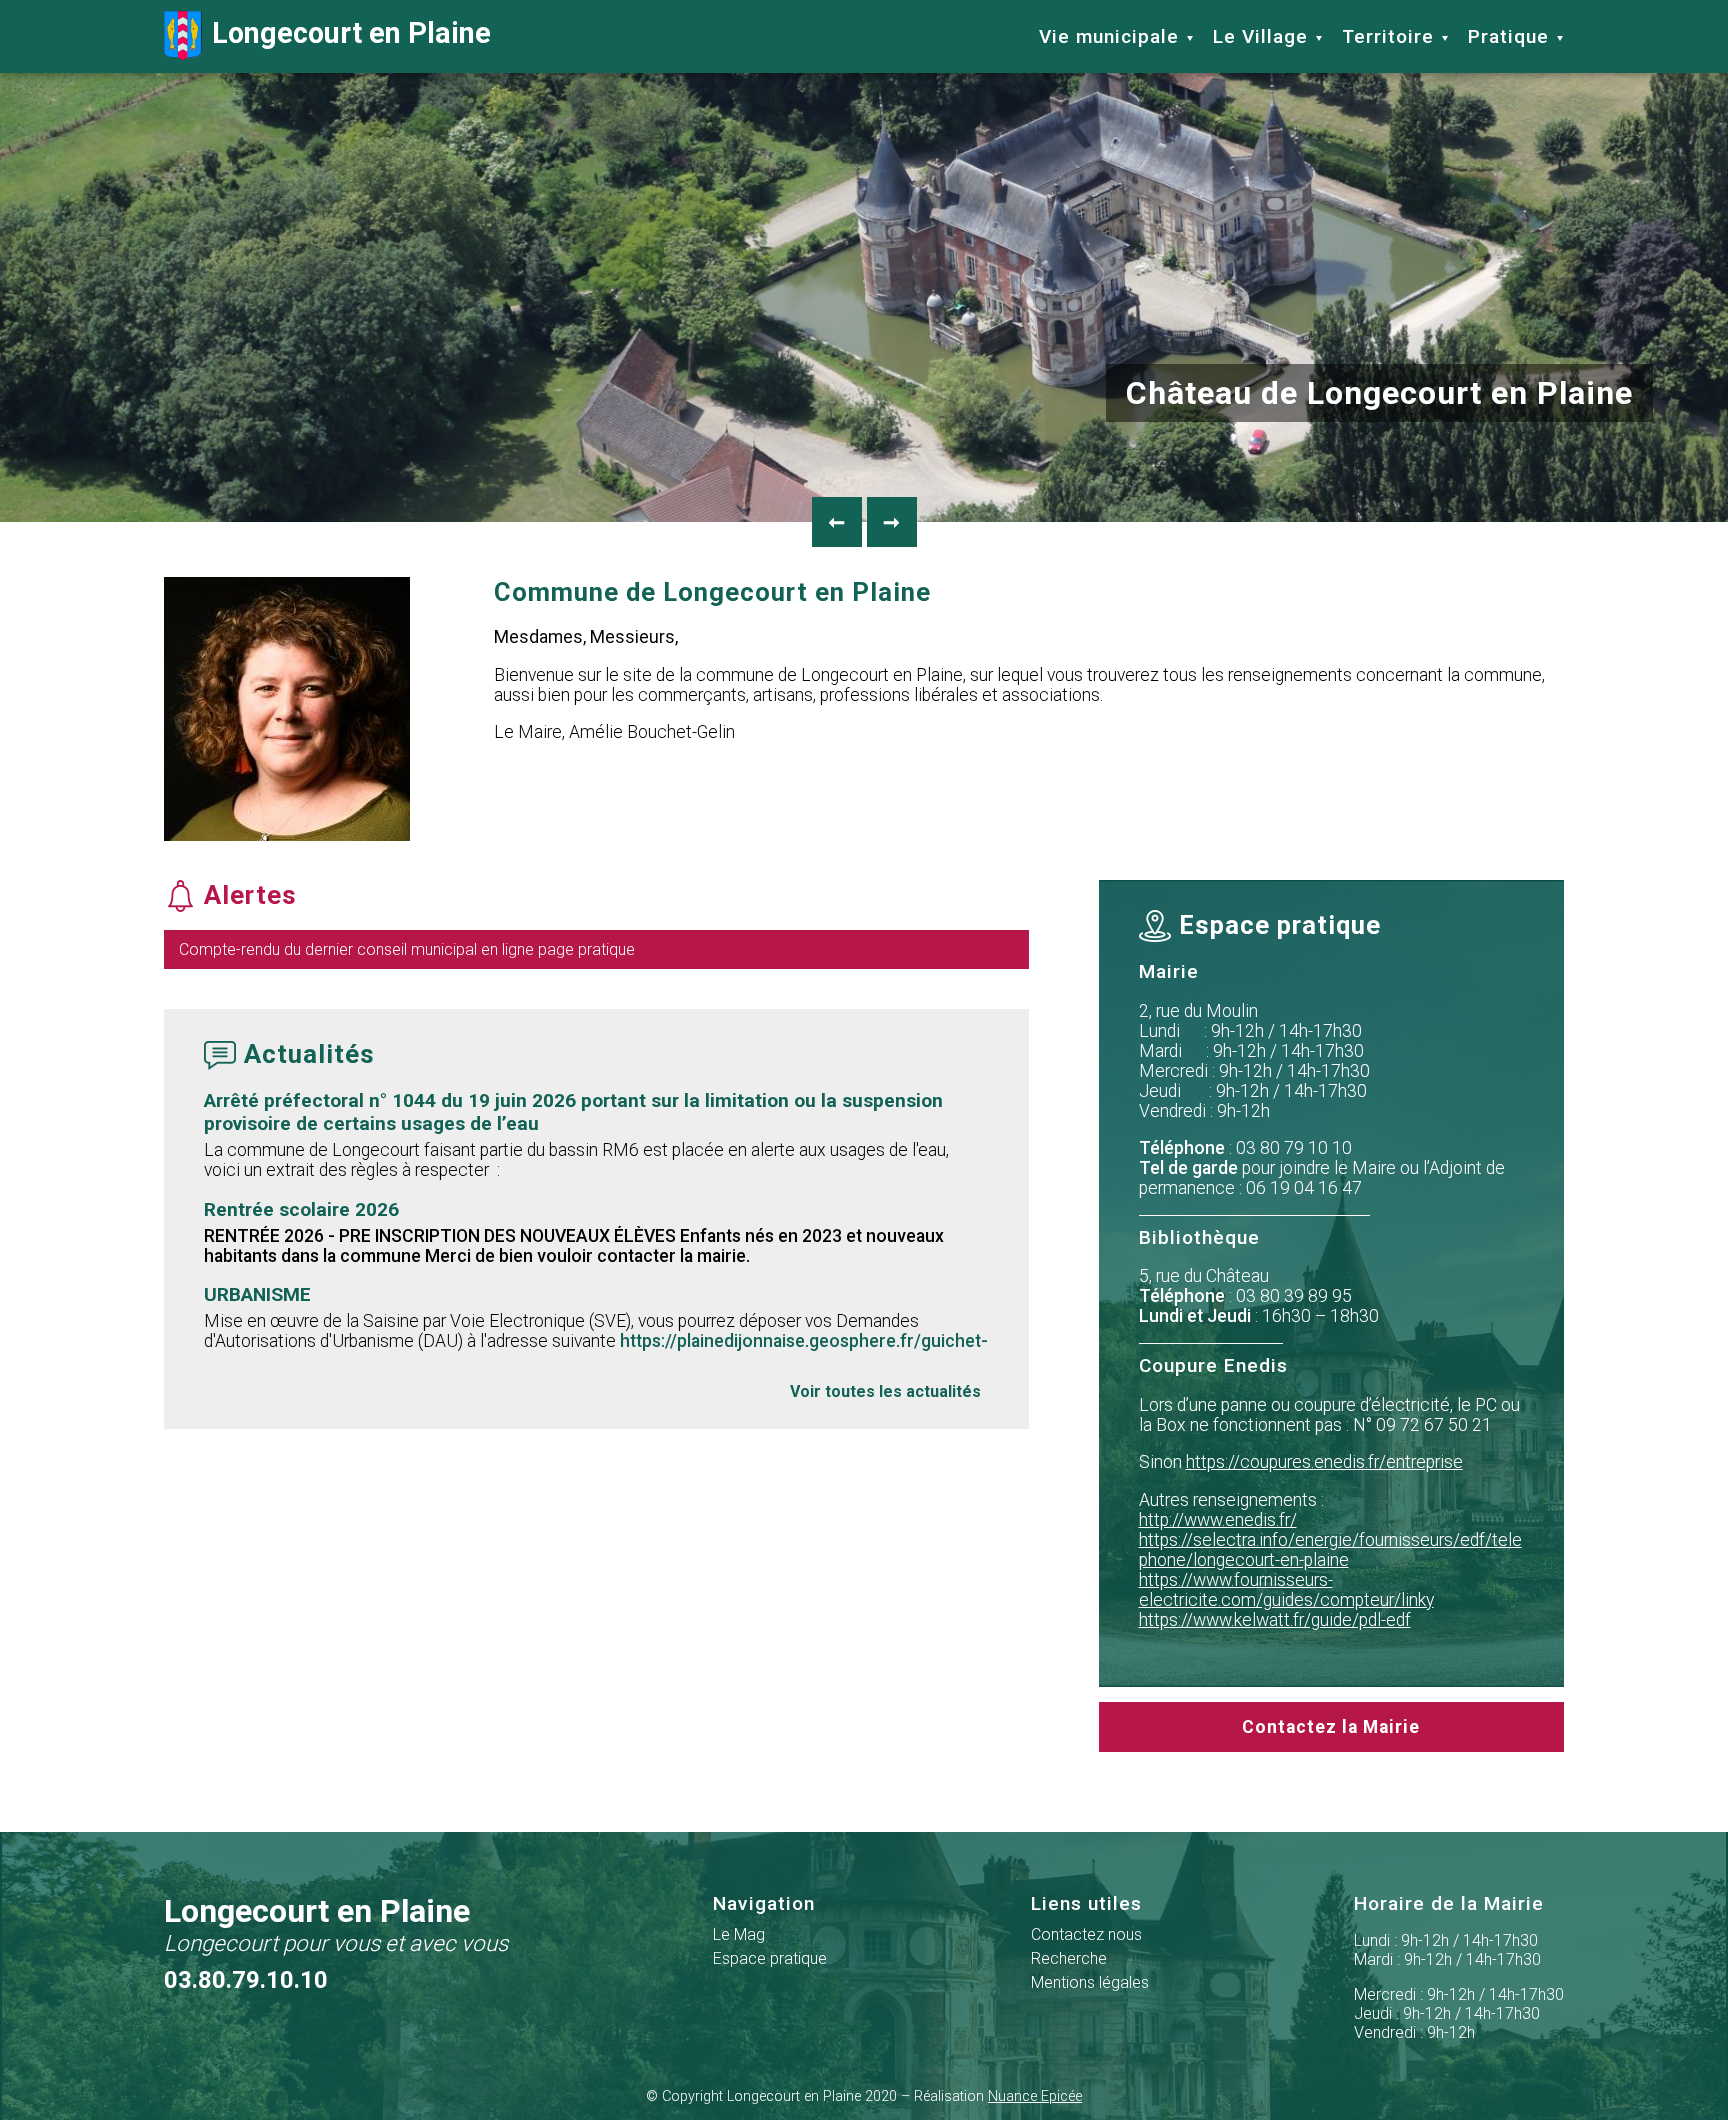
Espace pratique (770, 1958)
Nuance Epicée (1035, 2096)
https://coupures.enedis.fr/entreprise (1324, 1462)
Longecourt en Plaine (351, 33)
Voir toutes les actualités (885, 1391)
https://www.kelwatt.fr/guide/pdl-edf (1275, 1620)
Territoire (1388, 36)
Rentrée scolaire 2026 (301, 1209)
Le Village (1260, 36)
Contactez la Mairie (1331, 1727)
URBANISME (257, 1294)
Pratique (1508, 36)
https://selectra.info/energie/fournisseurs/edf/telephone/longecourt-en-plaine (1330, 1550)
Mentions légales (1090, 1982)
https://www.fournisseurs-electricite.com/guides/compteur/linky (1286, 1590)
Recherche (1069, 1958)
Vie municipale (1109, 36)
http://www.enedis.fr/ (1218, 1520)
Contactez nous (1086, 1934)
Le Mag (739, 1934)
